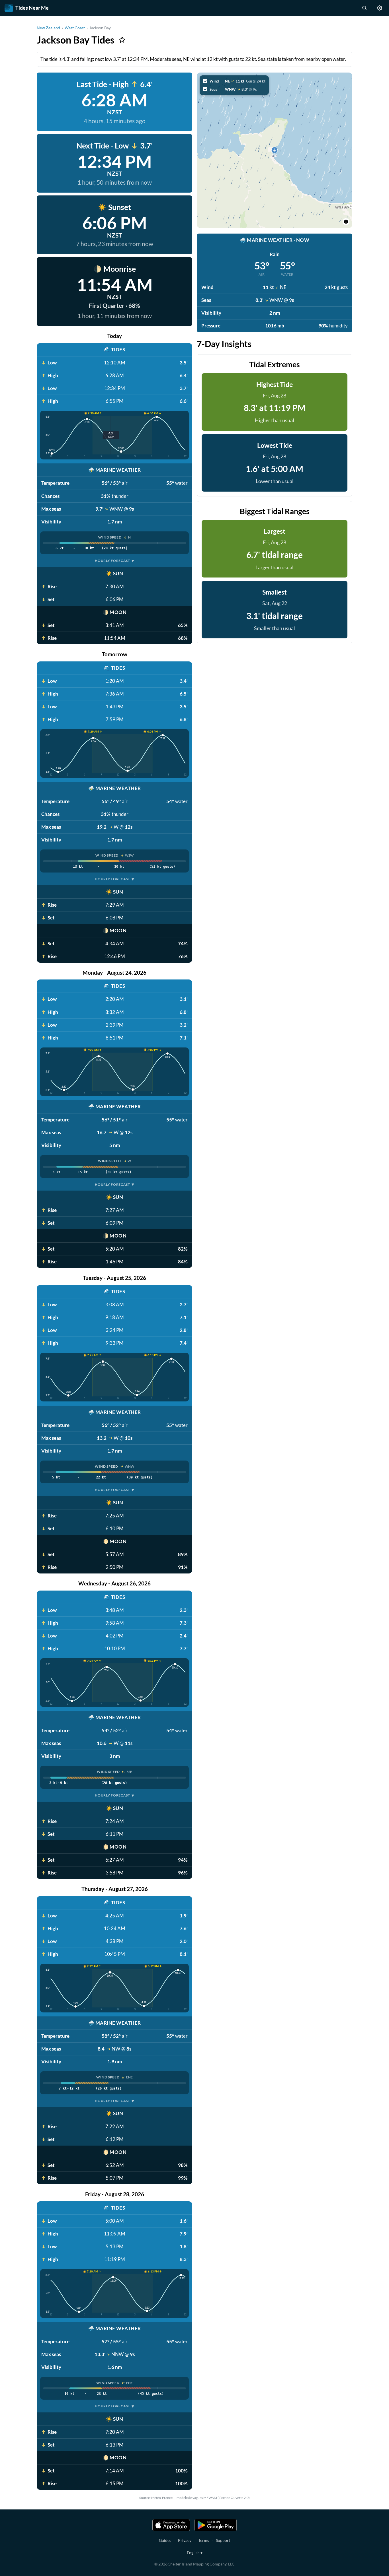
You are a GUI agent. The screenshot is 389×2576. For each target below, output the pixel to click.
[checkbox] (234, 81)
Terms (204, 2540)
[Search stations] (364, 8)
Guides (165, 2540)
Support (223, 2540)
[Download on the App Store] (171, 2525)
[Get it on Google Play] (216, 2525)
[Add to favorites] (122, 40)
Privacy (185, 2540)
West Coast (75, 28)
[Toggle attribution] (346, 222)
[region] (275, 150)
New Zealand (48, 28)
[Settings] (380, 8)
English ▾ (195, 2553)
